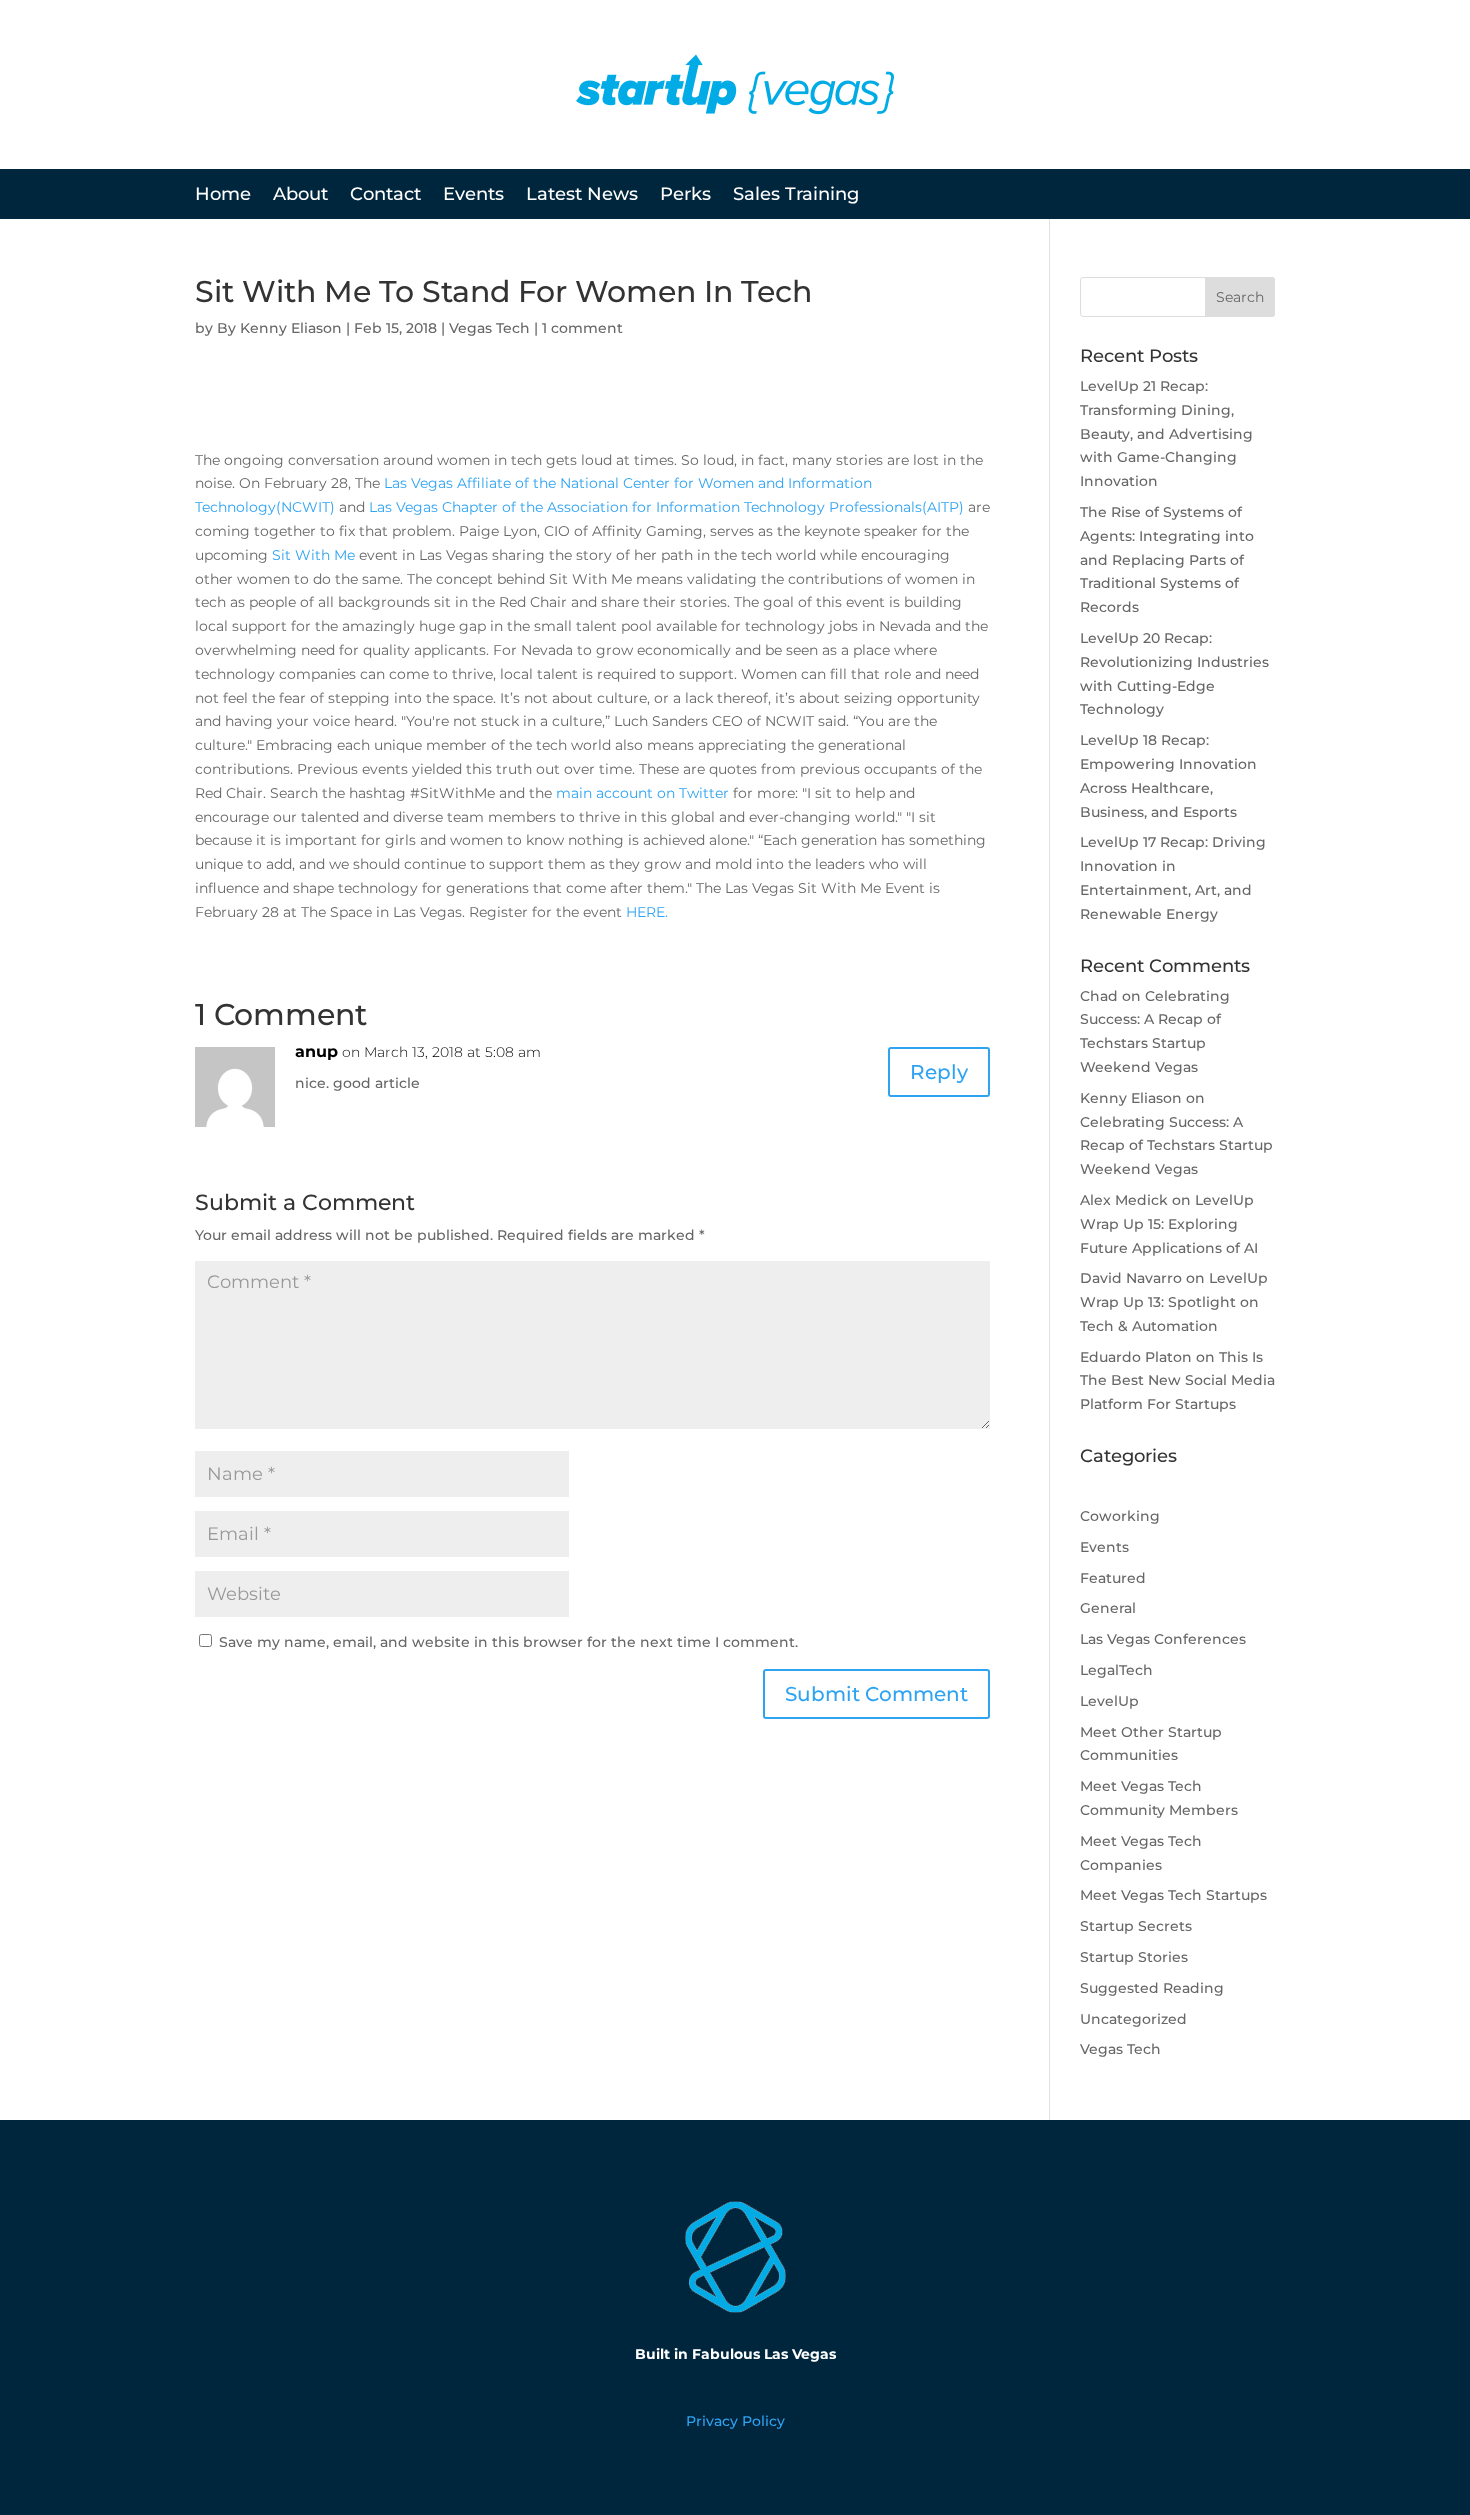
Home (223, 196)
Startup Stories (1134, 1957)
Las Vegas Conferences (1163, 1639)
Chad (1099, 996)
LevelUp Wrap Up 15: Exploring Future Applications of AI (1169, 1224)
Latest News (582, 196)
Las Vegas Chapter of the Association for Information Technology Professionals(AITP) (666, 507)
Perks (685, 196)
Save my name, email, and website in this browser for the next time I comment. (508, 1642)
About (300, 196)
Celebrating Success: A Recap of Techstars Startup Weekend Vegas (1176, 1146)
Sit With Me (313, 555)
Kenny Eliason (291, 328)
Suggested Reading (1152, 1988)
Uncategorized (1133, 2019)
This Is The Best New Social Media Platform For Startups (1177, 1381)
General (1108, 1608)
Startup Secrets (1136, 1926)
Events (473, 196)
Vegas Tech (489, 328)
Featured (1113, 1578)
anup (316, 1051)
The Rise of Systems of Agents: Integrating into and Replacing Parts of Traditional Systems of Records (1167, 559)
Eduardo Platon (1136, 1357)
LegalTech (1116, 1670)
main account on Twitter (642, 793)
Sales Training (796, 196)
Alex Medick (1124, 1200)
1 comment (582, 328)
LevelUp (1109, 1701)
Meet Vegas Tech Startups (1173, 1895)
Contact (385, 196)
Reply (939, 1072)
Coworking (1120, 1516)
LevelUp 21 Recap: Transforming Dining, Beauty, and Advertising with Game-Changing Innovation (1166, 433)
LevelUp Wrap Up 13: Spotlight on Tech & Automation (1174, 1302)
